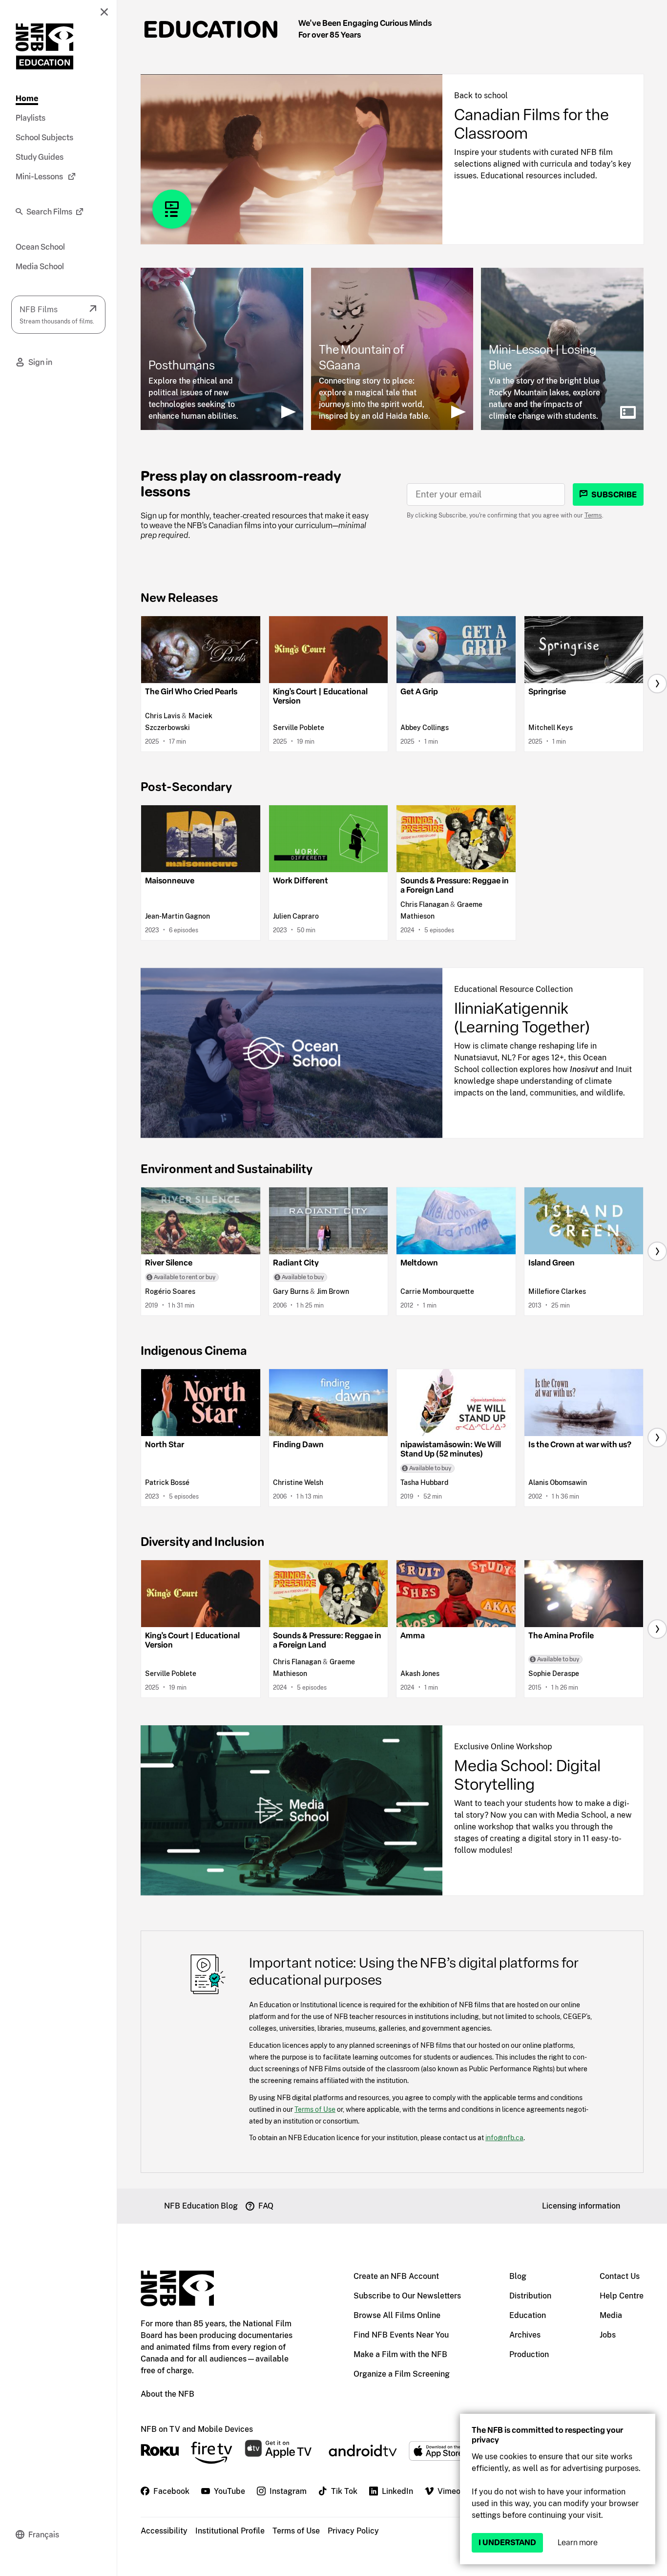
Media (611, 2315)
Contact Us (620, 2276)
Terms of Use (315, 2109)
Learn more (578, 2543)
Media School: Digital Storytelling (527, 1775)
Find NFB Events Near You (401, 2335)
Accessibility (164, 2531)
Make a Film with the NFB (400, 2354)
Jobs (608, 2335)
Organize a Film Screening (402, 2374)
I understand (507, 2543)
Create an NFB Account (396, 2276)
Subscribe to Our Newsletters (407, 2296)
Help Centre (622, 2296)
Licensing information (581, 2206)
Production (529, 2354)
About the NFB (167, 2394)
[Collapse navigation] (104, 12)
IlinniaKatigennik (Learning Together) (522, 1018)
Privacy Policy (353, 2531)
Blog (518, 2276)
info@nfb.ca (504, 2137)
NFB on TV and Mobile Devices (197, 2429)
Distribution (530, 2296)
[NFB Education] (45, 46)
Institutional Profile (230, 2531)
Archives (525, 2335)
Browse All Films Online (397, 2315)
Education (211, 29)
